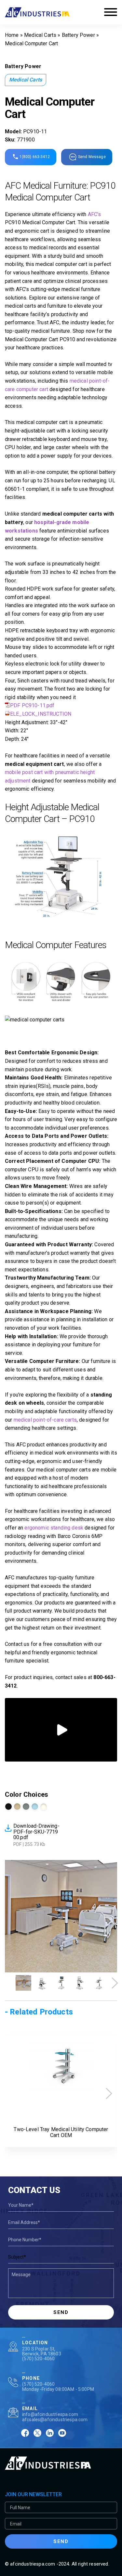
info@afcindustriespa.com (50, 2414)
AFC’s (95, 214)
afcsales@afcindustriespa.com (55, 2420)
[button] (115, 1983)
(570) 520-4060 (38, 2359)
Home (12, 35)
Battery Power (78, 35)
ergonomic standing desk (54, 1528)
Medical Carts (40, 35)
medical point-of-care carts (45, 1420)
